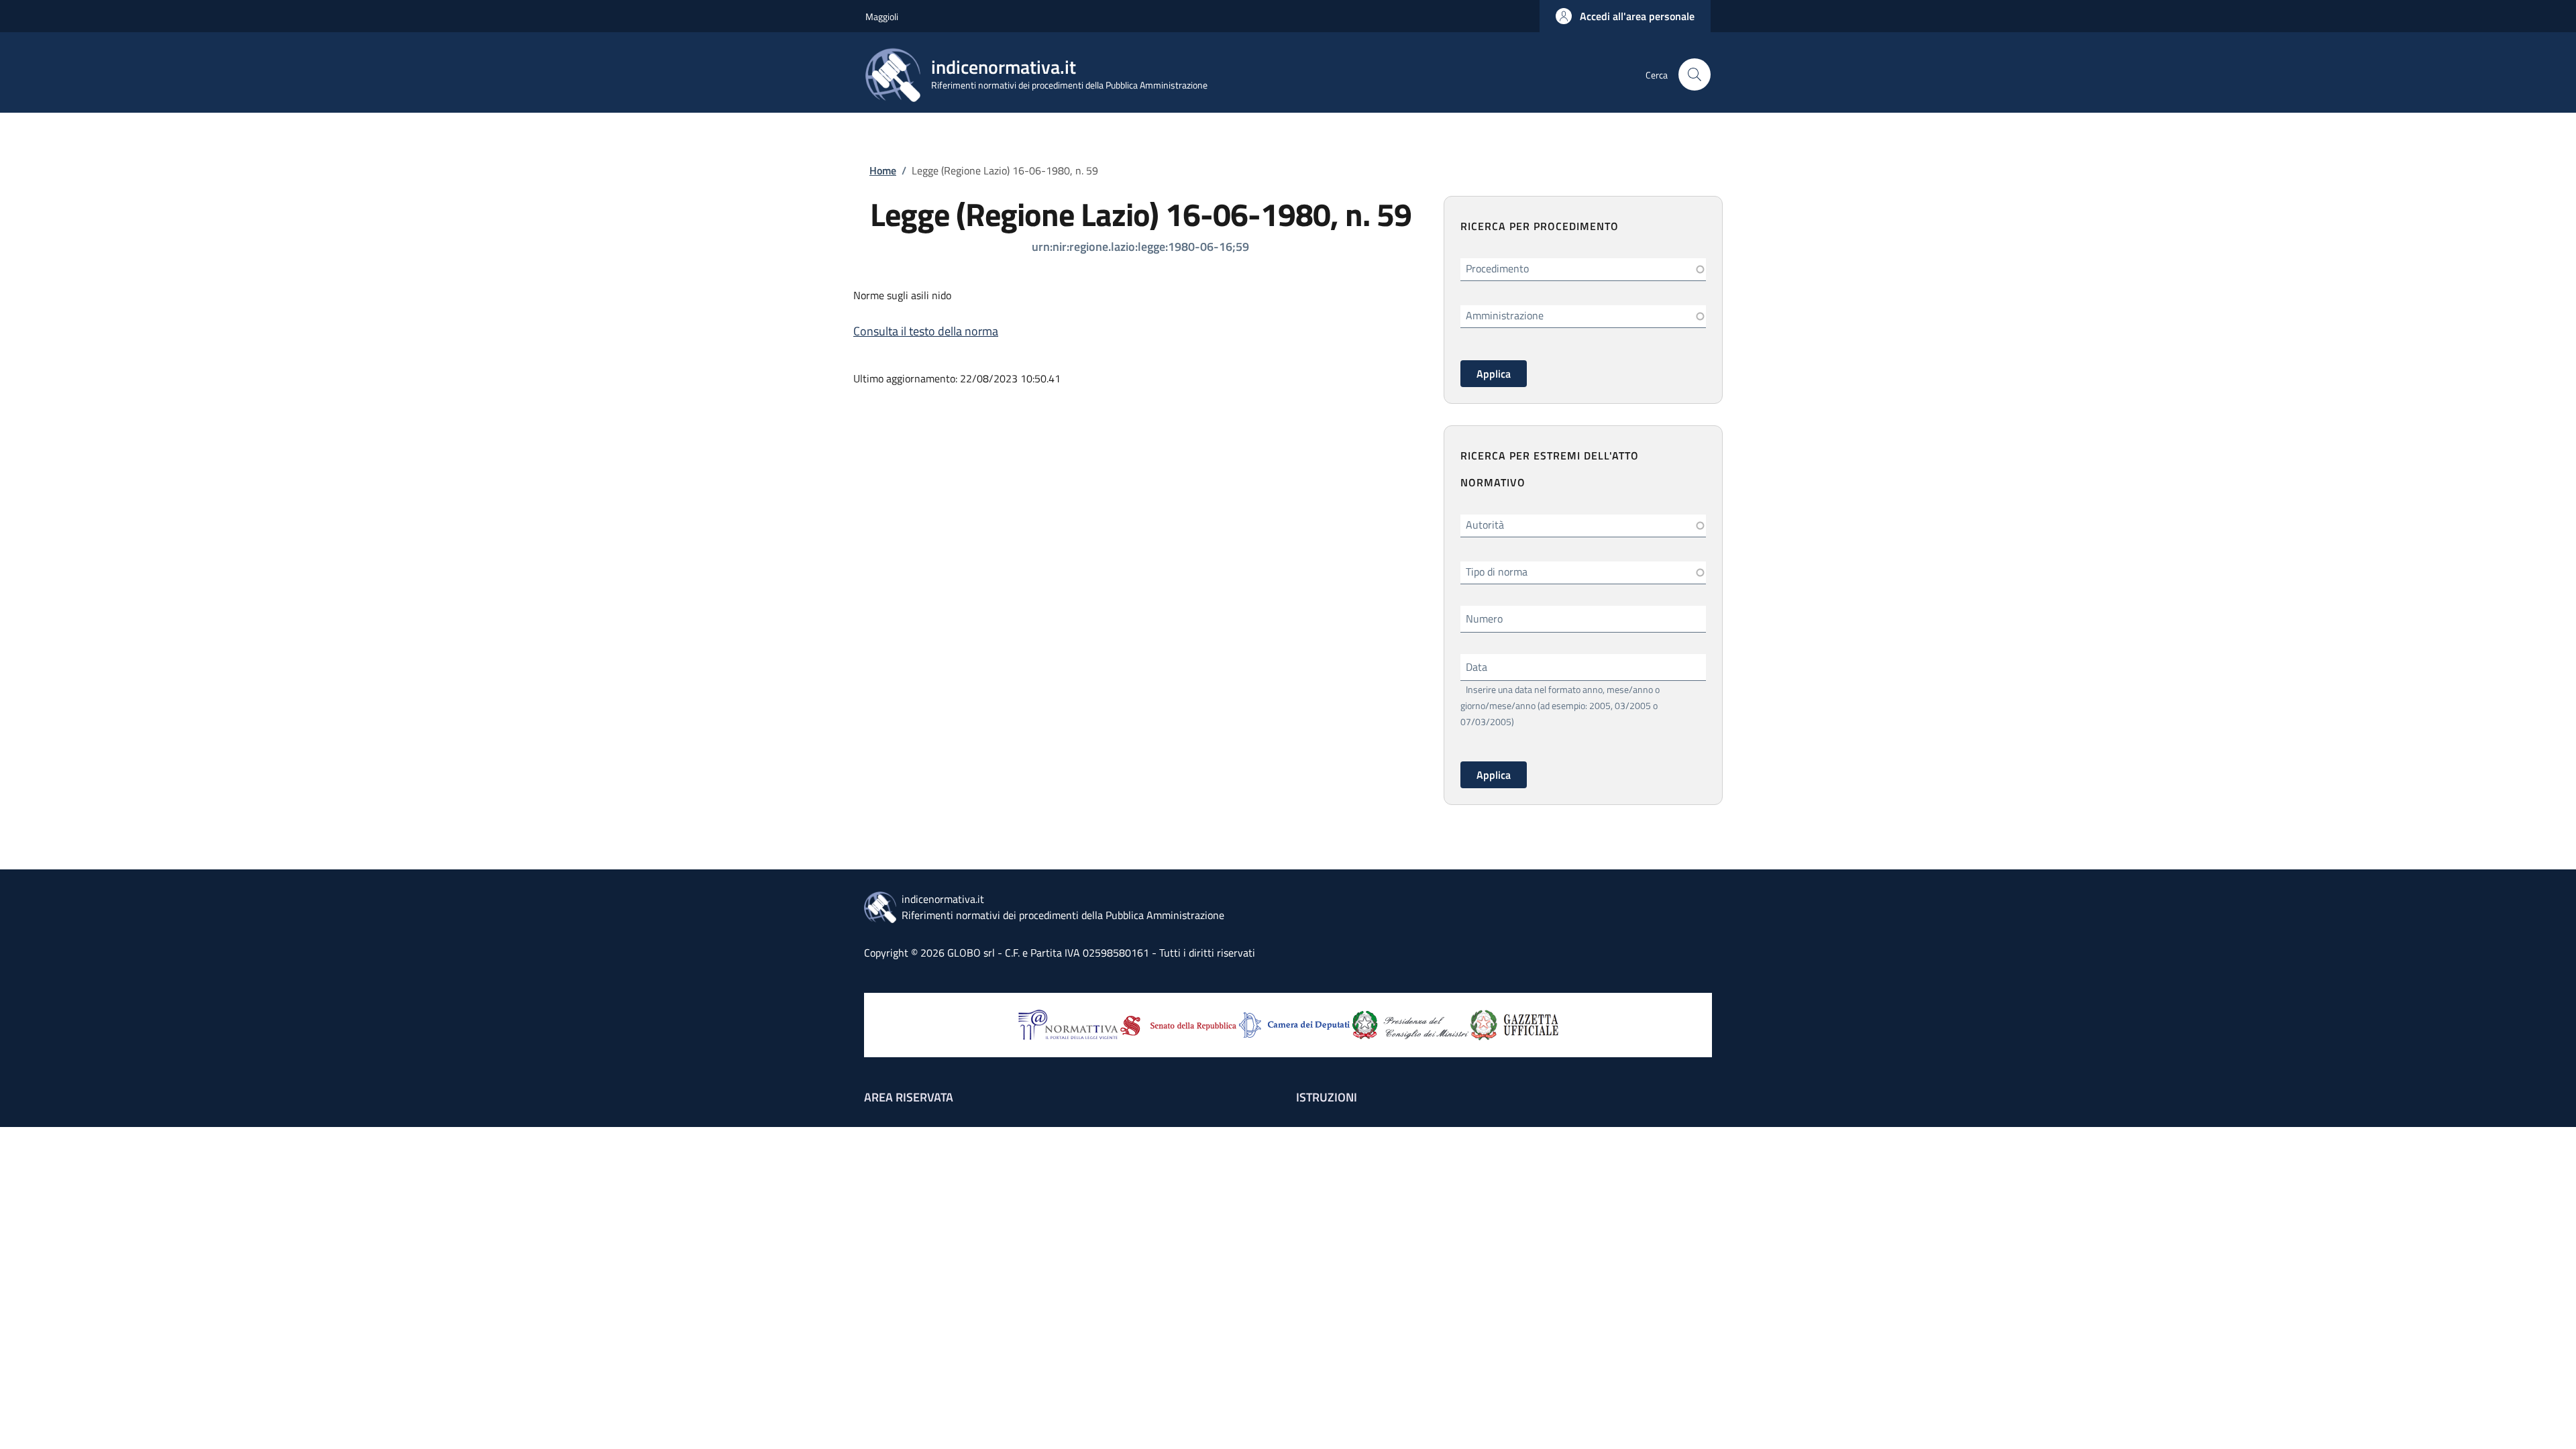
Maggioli (882, 16)
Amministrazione (1505, 315)
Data (1477, 667)
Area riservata (909, 1097)
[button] (1625, 16)
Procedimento (1497, 268)
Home (883, 170)
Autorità (1485, 525)
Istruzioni (1327, 1097)
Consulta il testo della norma (926, 331)
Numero (1484, 619)
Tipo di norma (1497, 572)
